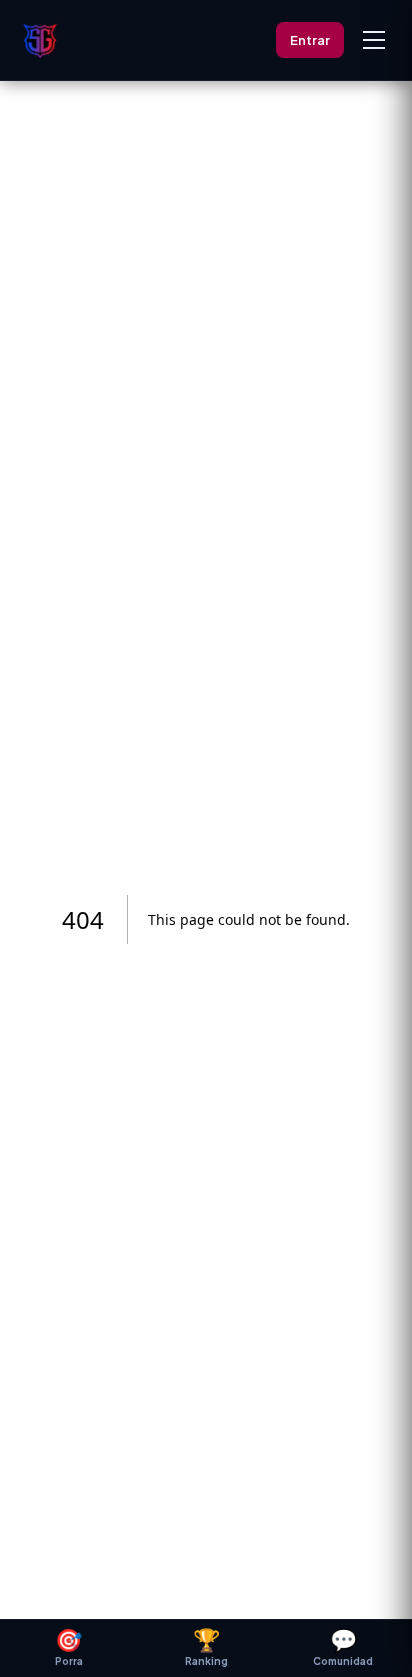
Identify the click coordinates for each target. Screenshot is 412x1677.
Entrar (310, 40)
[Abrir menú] (374, 40)
